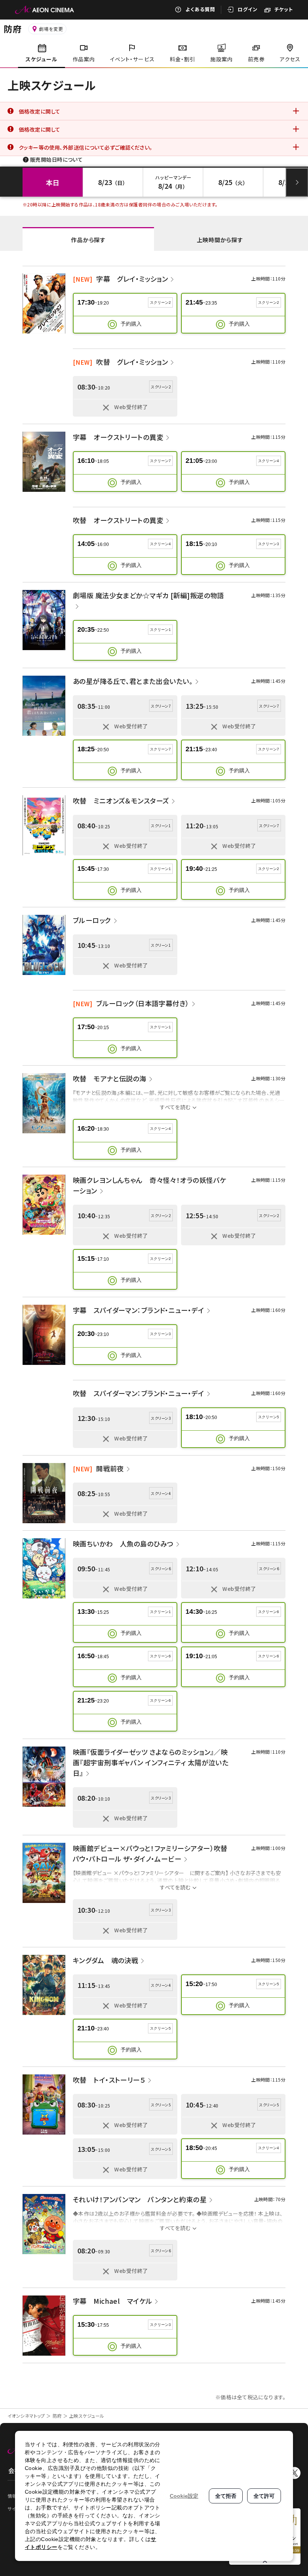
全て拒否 (226, 2496)
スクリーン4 (269, 461)
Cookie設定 (184, 2496)
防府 (57, 2416)
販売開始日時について (56, 159)
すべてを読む (175, 1107)
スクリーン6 (269, 1612)
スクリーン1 (160, 630)
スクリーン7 (160, 461)
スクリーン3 (269, 544)
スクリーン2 (160, 302)
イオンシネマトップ (26, 2416)
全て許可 (264, 2496)
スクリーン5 (269, 1417)
